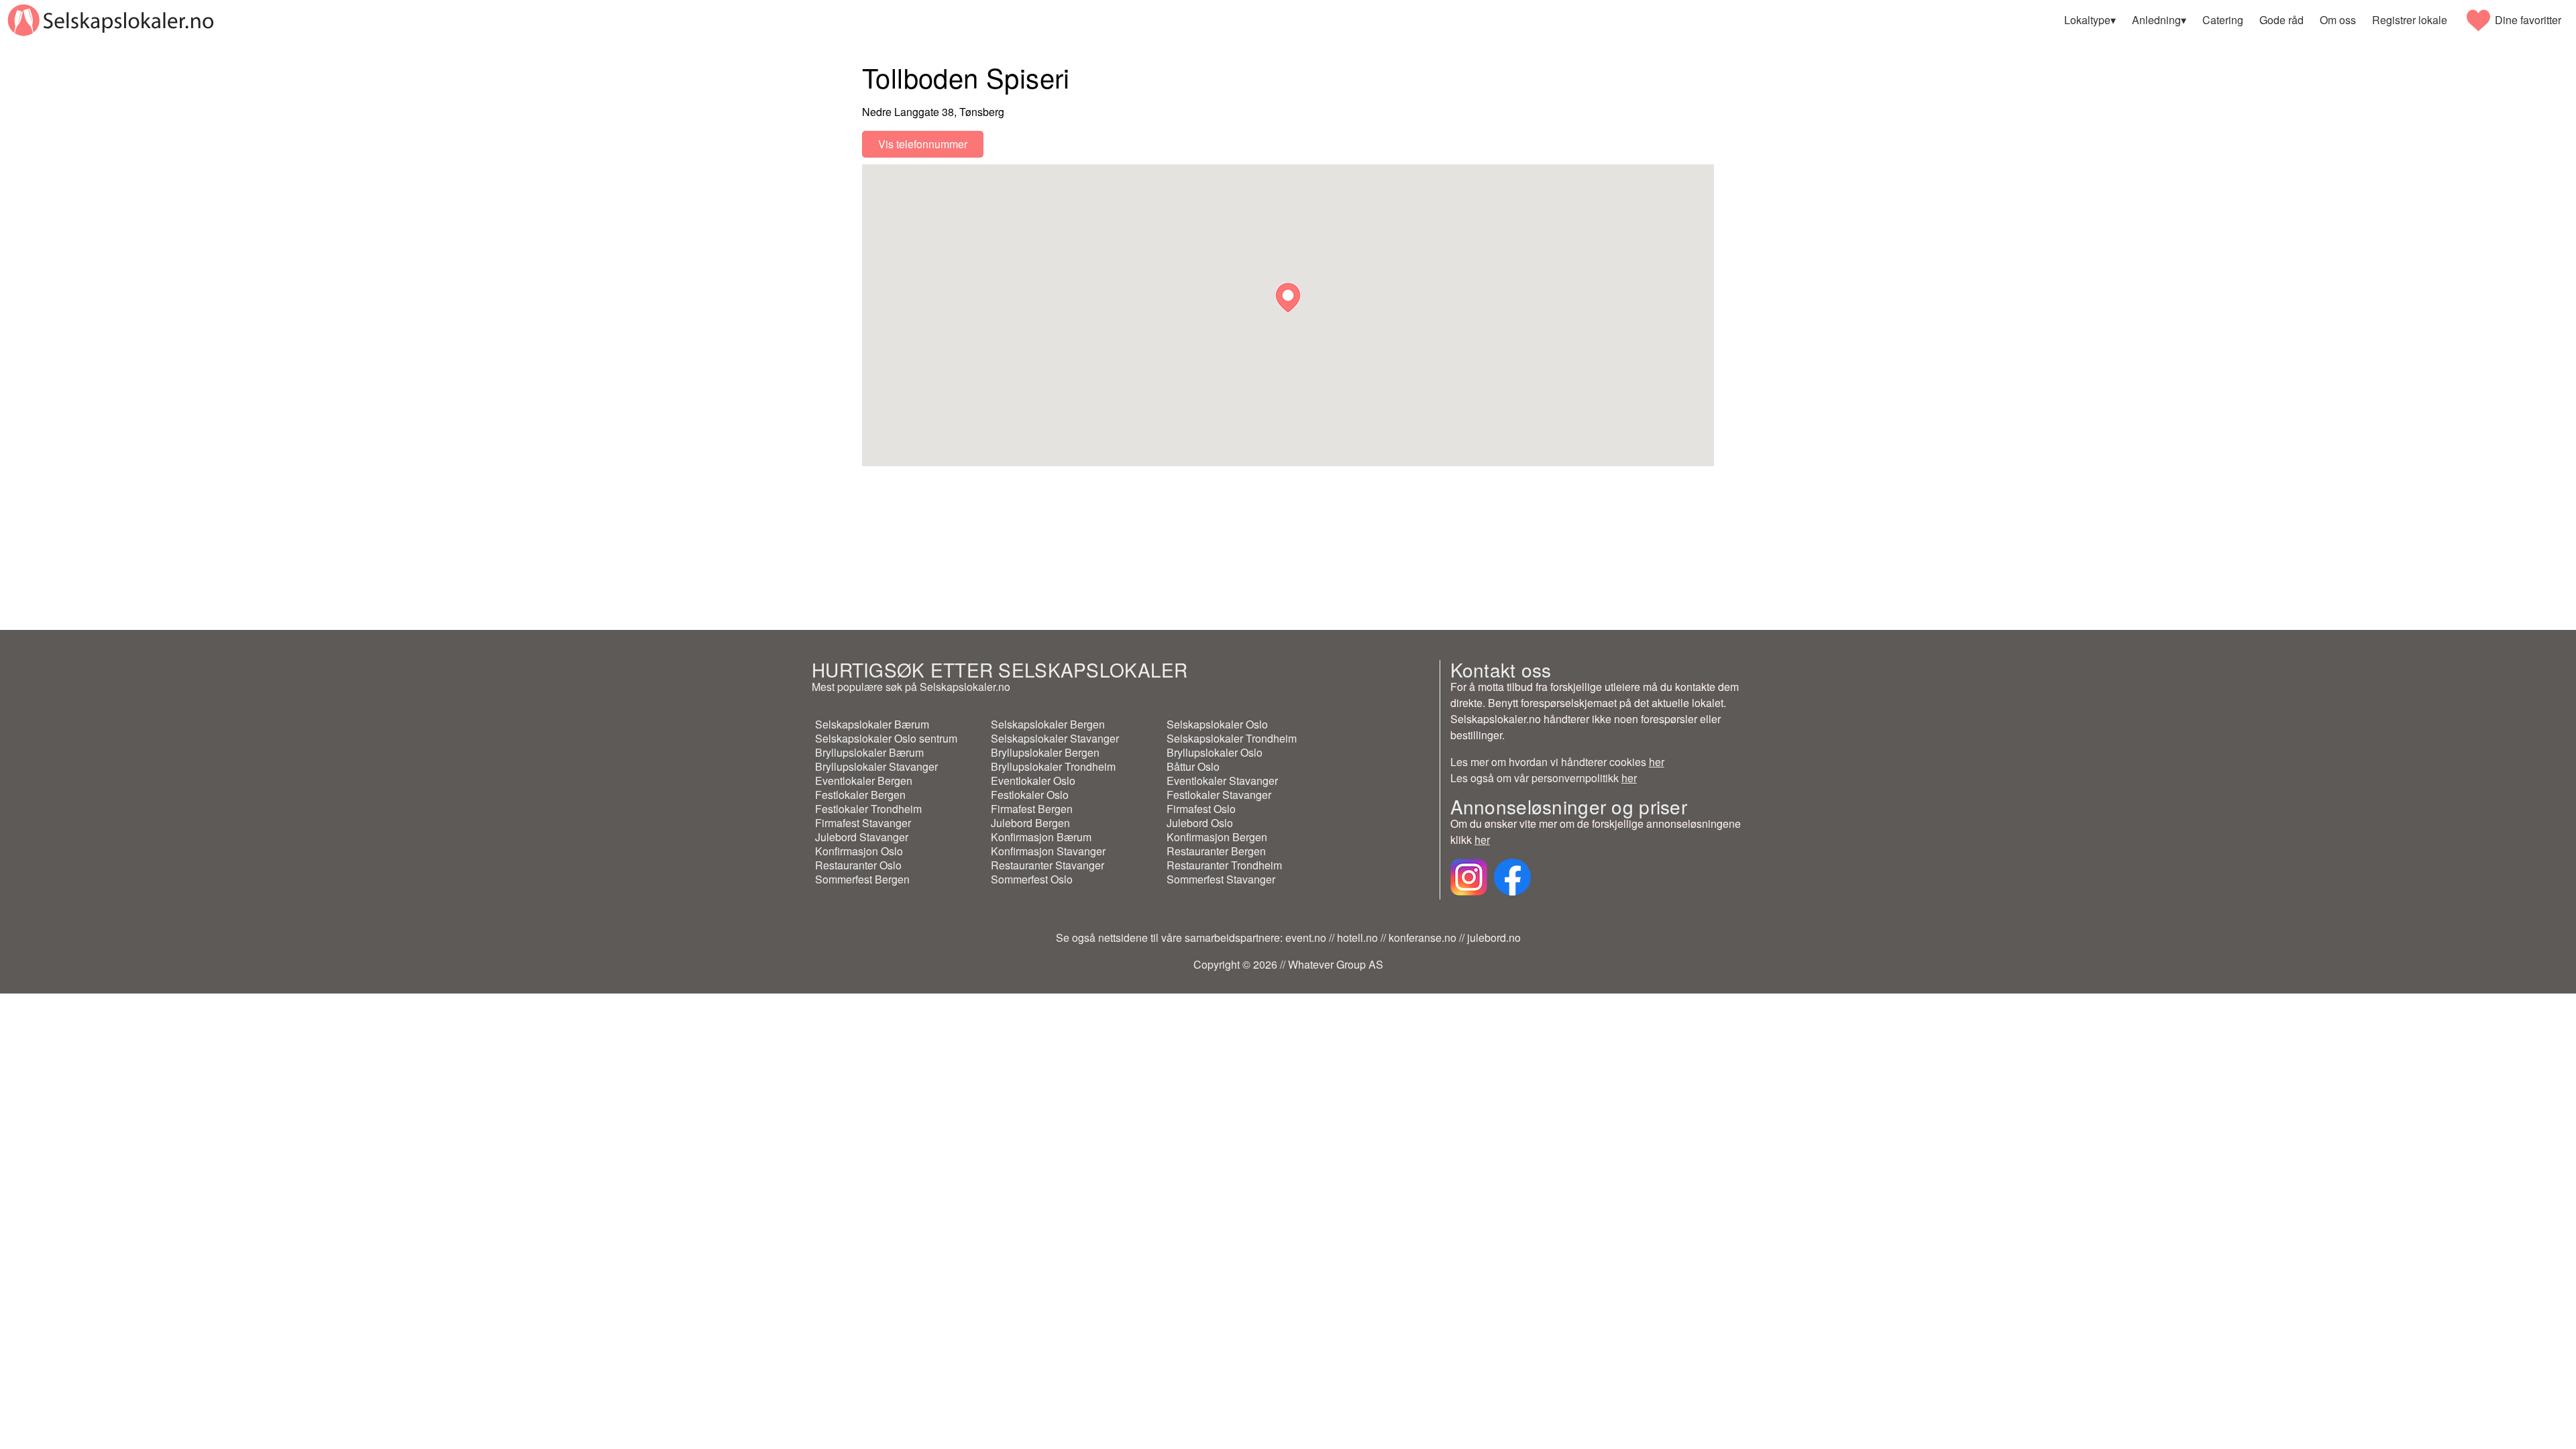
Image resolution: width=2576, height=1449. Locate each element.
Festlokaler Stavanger (1219, 795)
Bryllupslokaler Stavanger (876, 766)
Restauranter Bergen (1216, 851)
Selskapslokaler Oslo (1217, 724)
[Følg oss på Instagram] (1469, 891)
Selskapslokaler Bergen (1048, 724)
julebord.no (1494, 937)
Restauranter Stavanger (1048, 865)
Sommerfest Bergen (862, 879)
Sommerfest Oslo (1032, 879)
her (1657, 762)
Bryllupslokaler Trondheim (1053, 766)
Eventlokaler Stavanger (1222, 781)
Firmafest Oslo (1201, 809)
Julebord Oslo (1200, 823)
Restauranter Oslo (858, 865)
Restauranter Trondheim (1224, 865)
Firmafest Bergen (1032, 809)
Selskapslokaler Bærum (872, 724)
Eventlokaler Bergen (864, 781)
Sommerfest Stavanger (1221, 879)
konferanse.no (1423, 937)
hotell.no (1357, 937)
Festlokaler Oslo (1030, 795)
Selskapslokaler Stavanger (1055, 738)
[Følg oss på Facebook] (1512, 891)
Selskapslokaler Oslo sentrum (886, 738)
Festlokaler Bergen (860, 795)
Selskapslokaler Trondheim (1232, 738)
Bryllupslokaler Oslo (1215, 752)
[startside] (110, 20)
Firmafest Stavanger (863, 823)
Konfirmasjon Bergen (1217, 837)
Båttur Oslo (1193, 766)
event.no (1306, 937)
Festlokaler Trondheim (868, 809)
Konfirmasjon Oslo (859, 851)
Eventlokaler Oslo (1033, 781)
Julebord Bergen (1030, 823)
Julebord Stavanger (862, 837)
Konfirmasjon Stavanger (1048, 851)
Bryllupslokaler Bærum (869, 752)
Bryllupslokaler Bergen (1045, 752)
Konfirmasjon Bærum (1041, 837)
